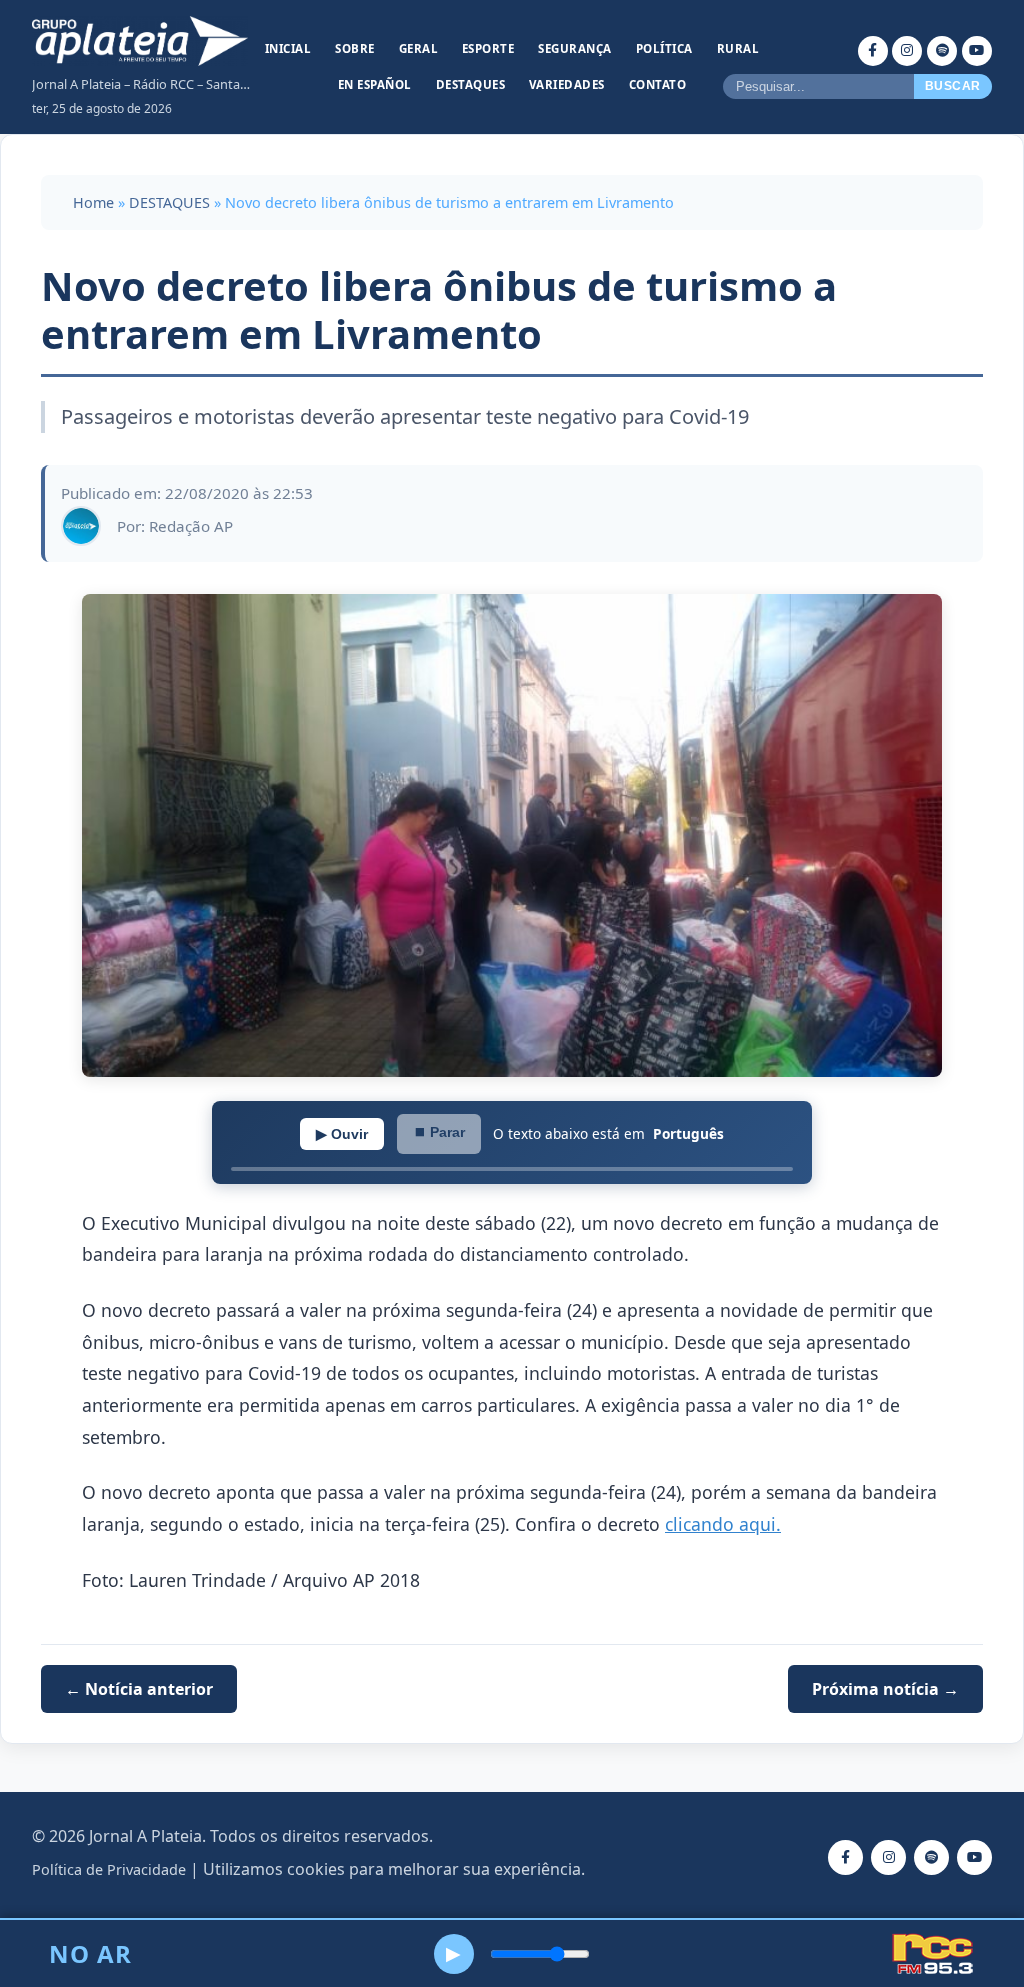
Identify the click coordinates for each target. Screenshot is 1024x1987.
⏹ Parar (439, 1132)
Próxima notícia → (885, 1689)
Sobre (355, 48)
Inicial (288, 48)
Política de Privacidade (109, 1869)
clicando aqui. (723, 1524)
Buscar (953, 86)
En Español (375, 84)
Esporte (488, 48)
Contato (658, 84)
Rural (738, 48)
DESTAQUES (169, 202)
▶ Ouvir (342, 1134)
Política (664, 48)
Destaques (471, 84)
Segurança (575, 48)
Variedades (567, 84)
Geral (419, 48)
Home (93, 202)
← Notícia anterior (139, 1689)
